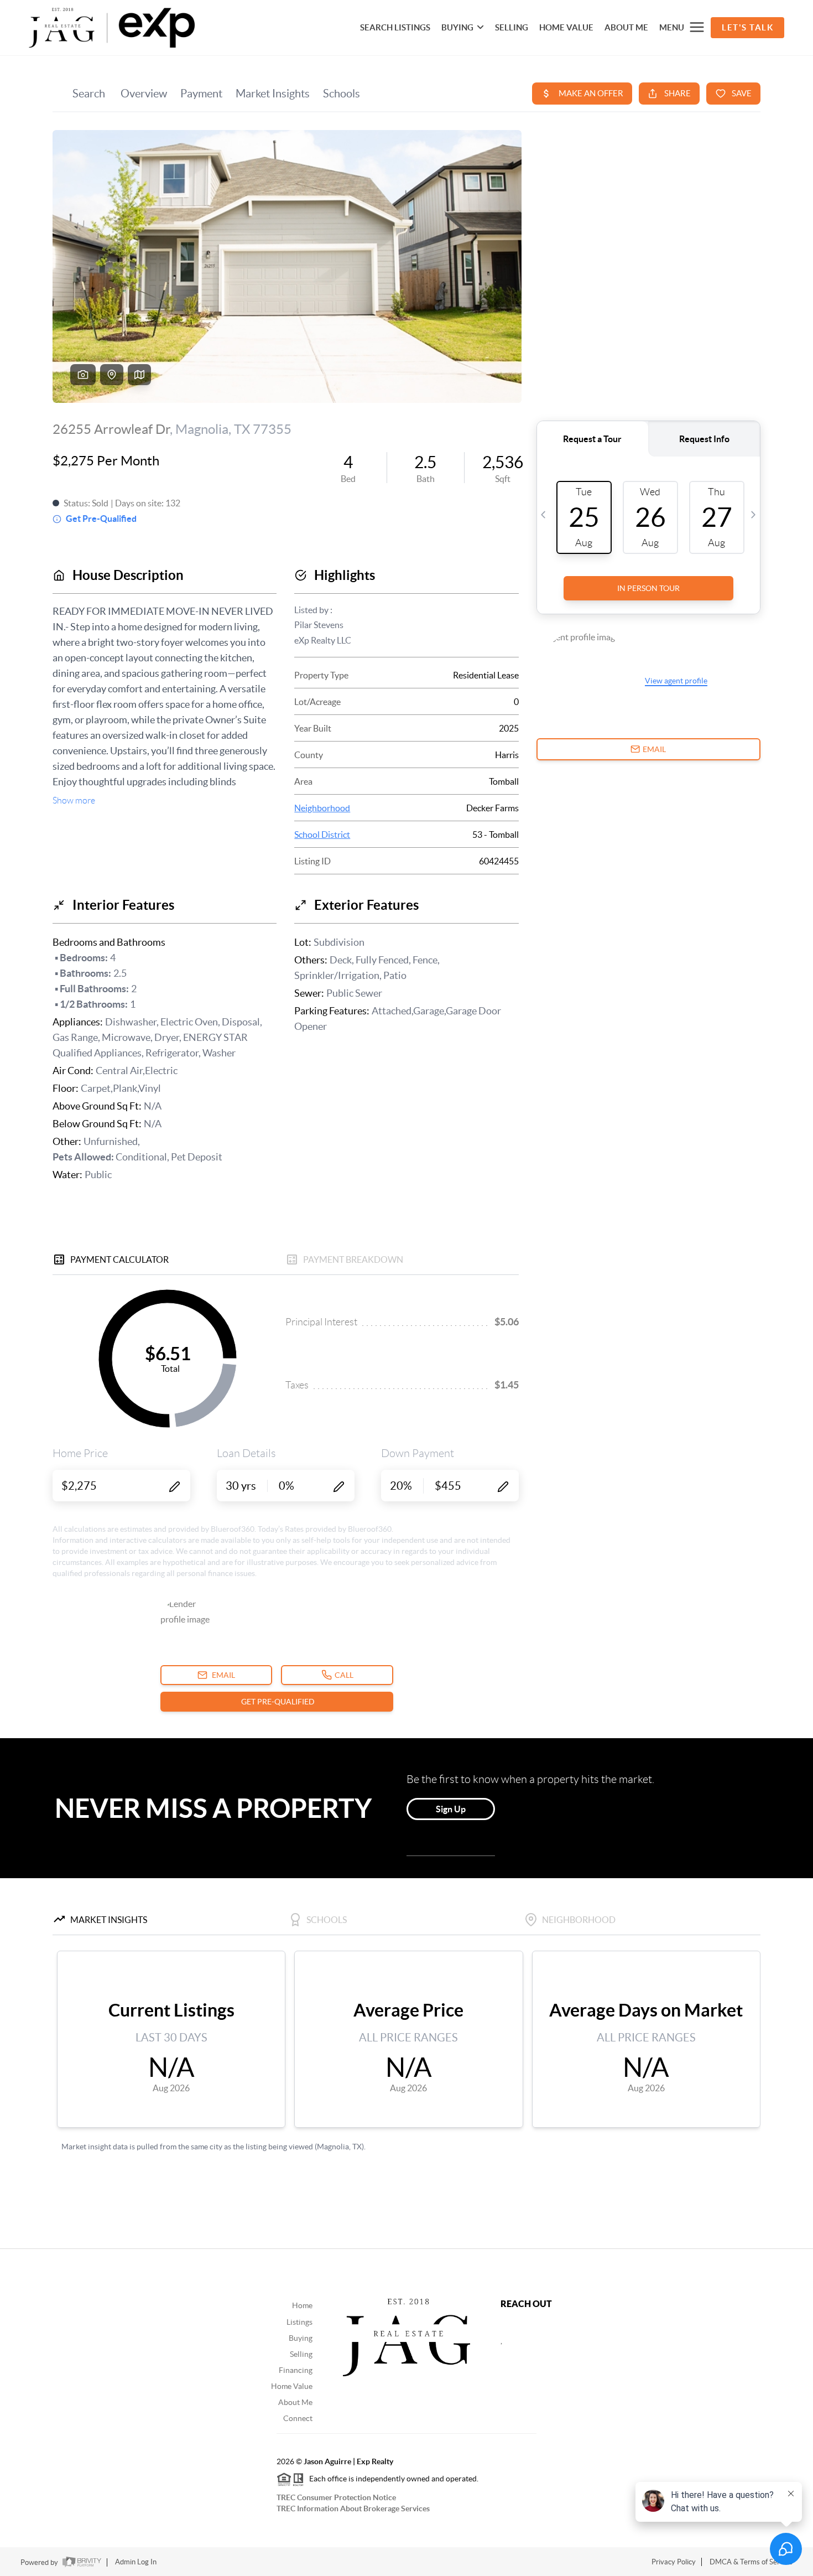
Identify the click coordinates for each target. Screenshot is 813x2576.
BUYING (457, 27)
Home (302, 2305)
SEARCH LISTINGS (395, 27)
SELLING (512, 27)
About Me (626, 27)
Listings (299, 2322)
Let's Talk (747, 27)
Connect (298, 2418)
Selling (301, 2354)
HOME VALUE (566, 27)
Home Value (292, 2386)
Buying (301, 2338)
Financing (296, 2370)
